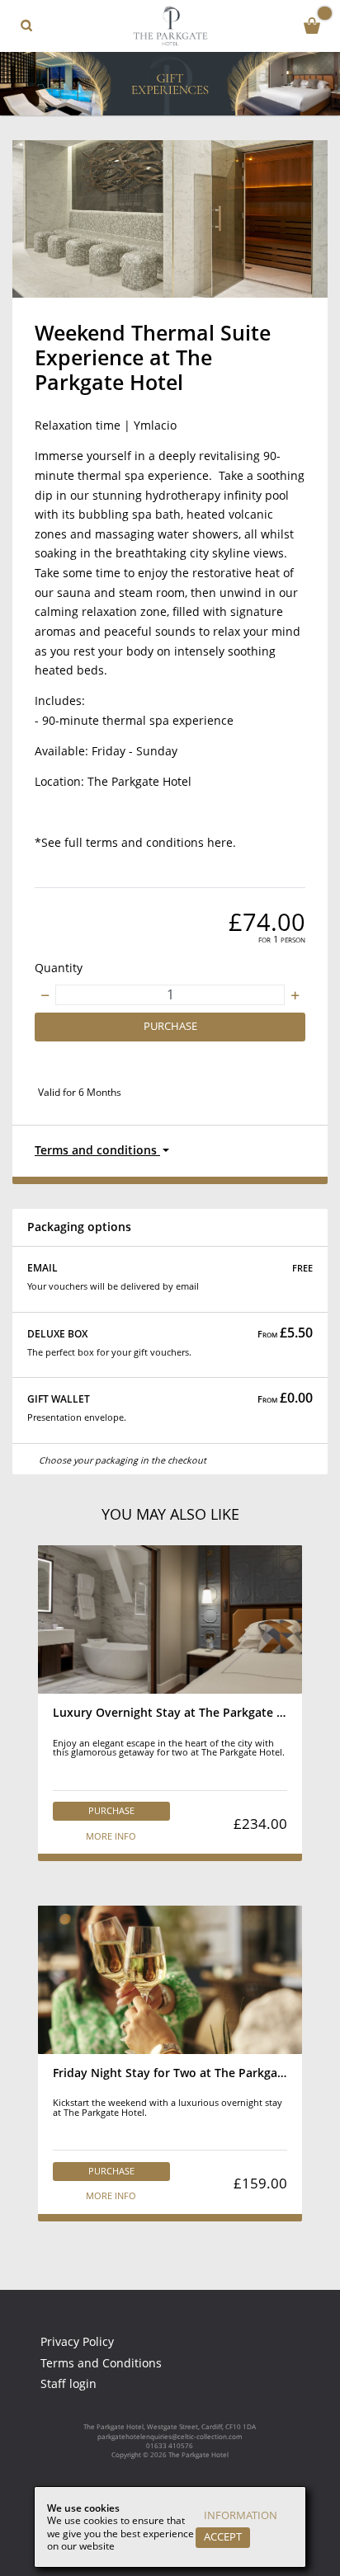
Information (241, 2515)
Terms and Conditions (101, 2363)
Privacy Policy (77, 2342)
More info (111, 1836)
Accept (223, 2537)
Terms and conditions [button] (97, 1150)
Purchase (170, 1026)
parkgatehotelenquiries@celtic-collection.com (170, 2436)
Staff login (68, 2384)
